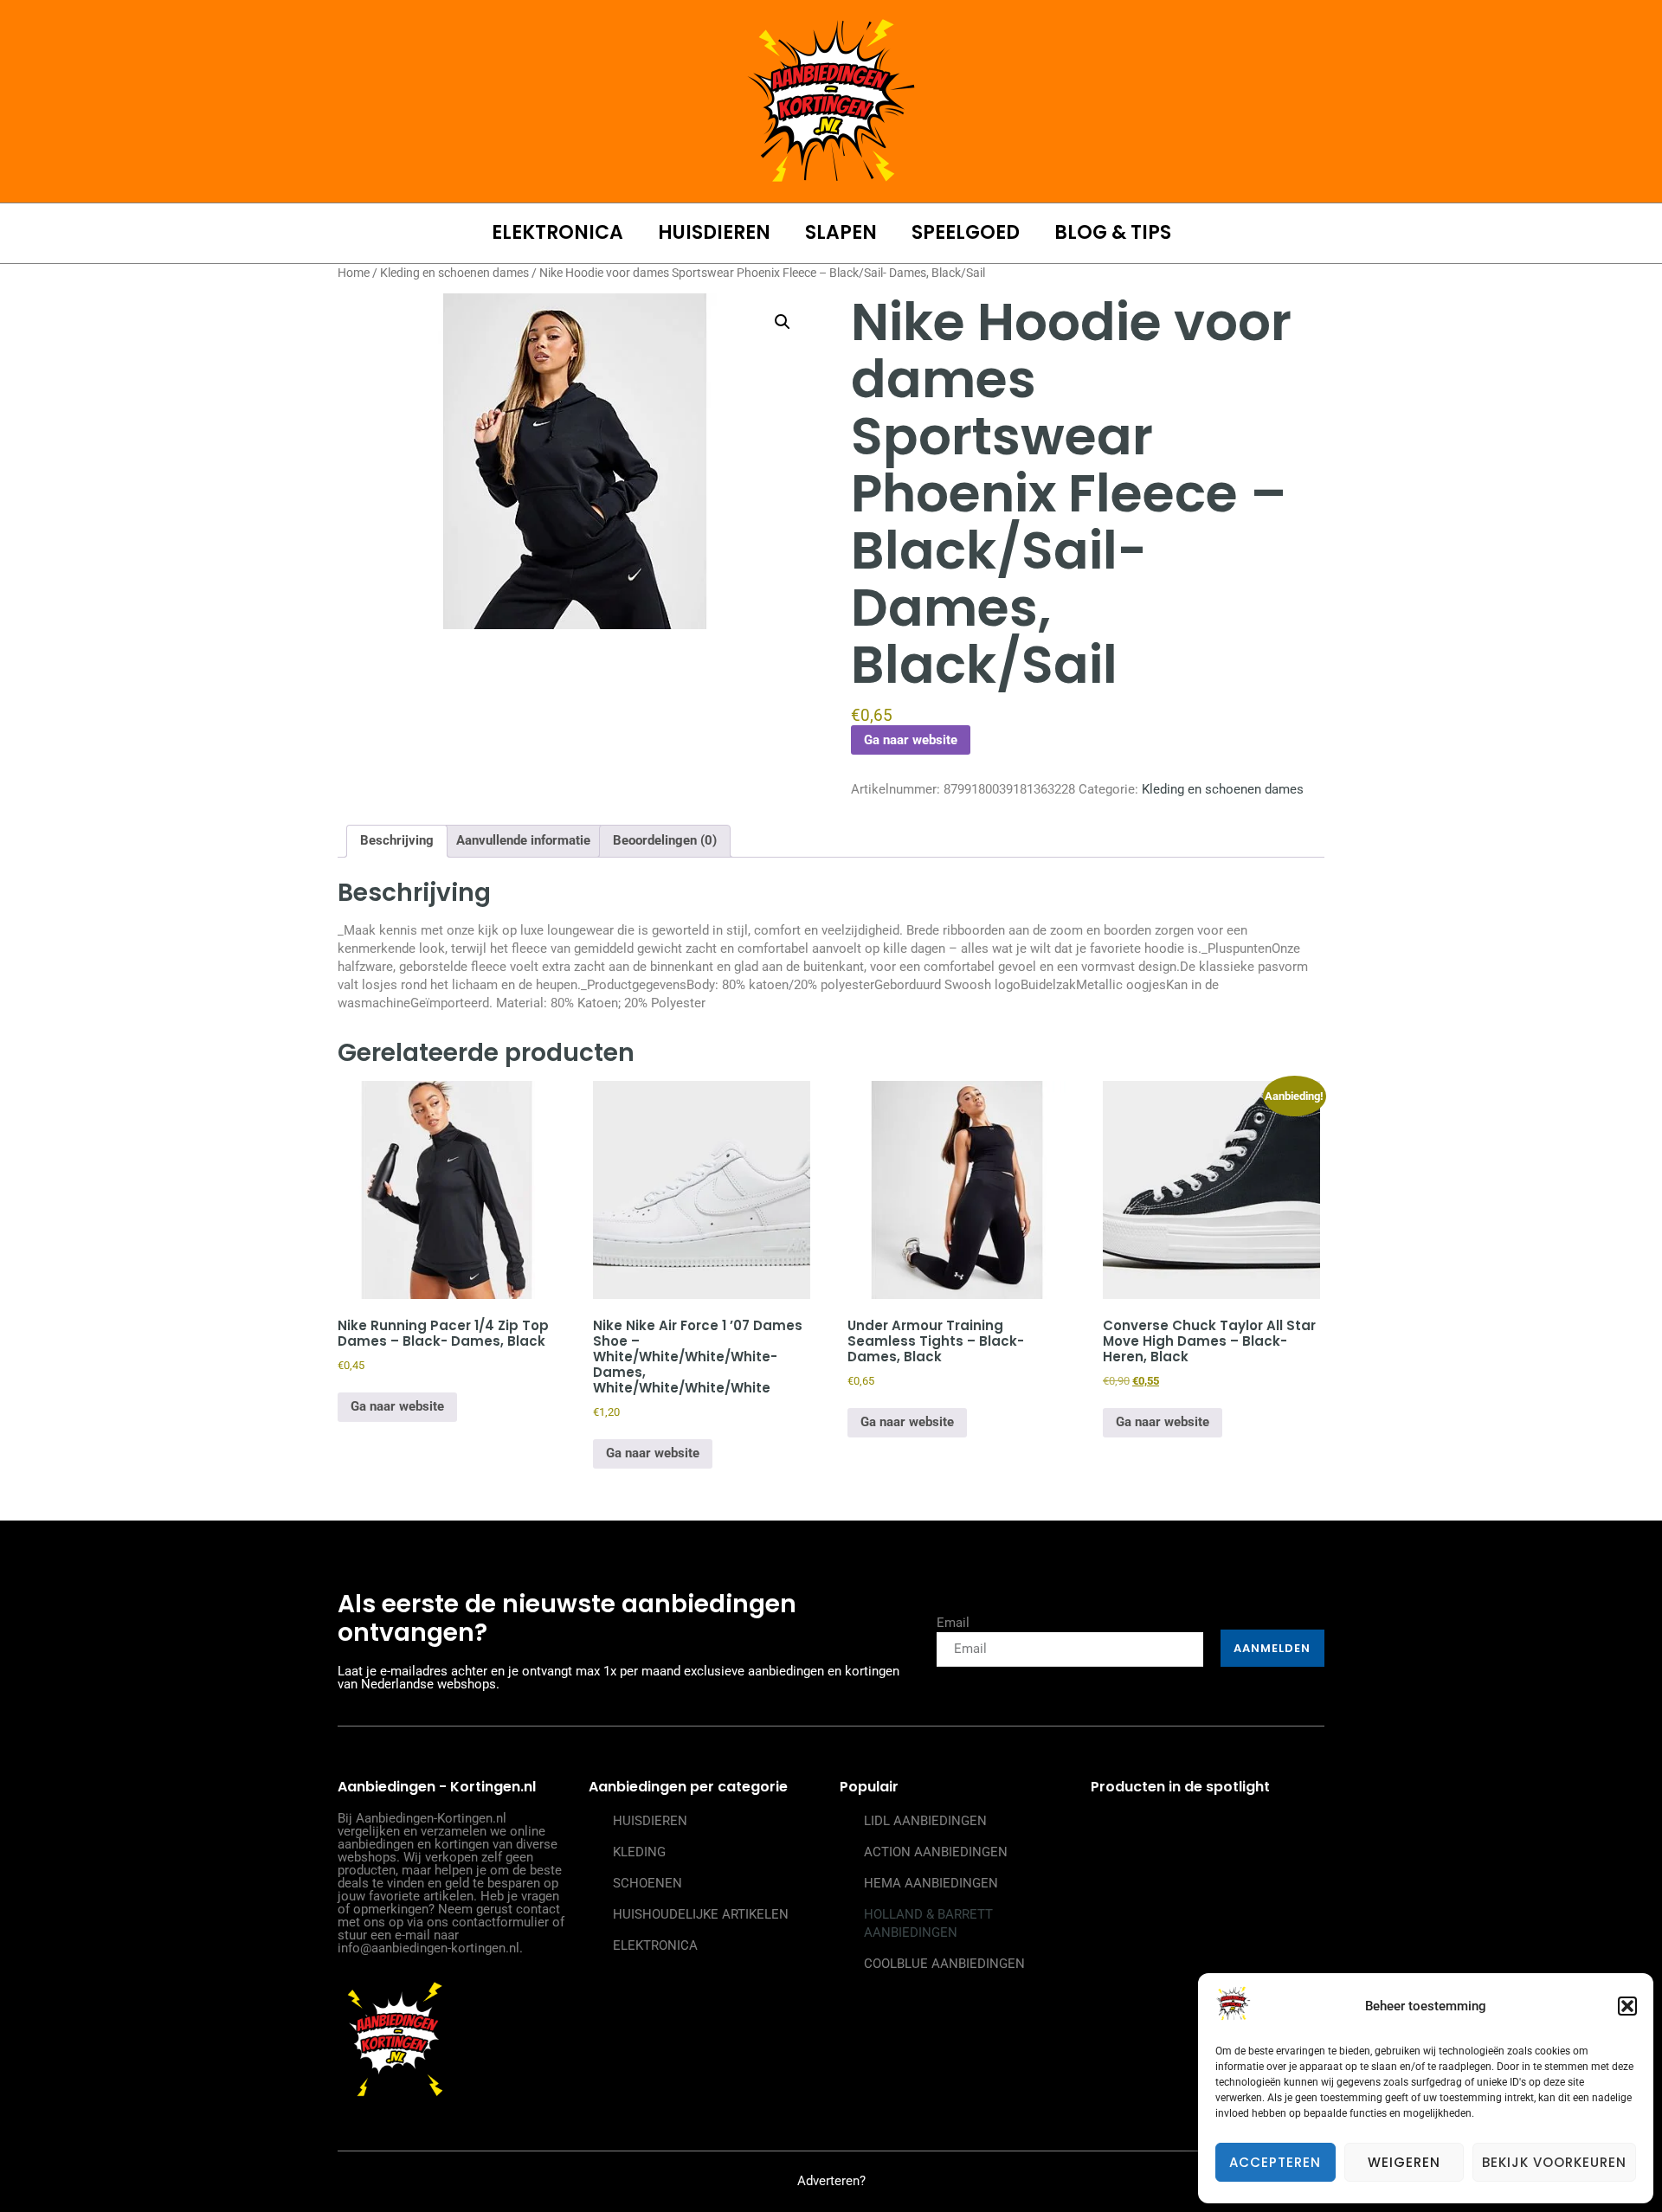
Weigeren (1404, 2162)
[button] (1627, 2006)
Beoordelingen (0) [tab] (665, 840)
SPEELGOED (966, 233)
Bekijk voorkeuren (1554, 2162)
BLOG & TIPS (1113, 233)
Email (953, 1623)
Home (354, 273)
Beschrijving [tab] (397, 840)
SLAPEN (841, 233)
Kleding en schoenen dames (454, 273)
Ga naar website (911, 740)
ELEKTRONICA (557, 233)
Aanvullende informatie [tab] (523, 840)
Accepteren (1275, 2162)
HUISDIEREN (714, 233)
